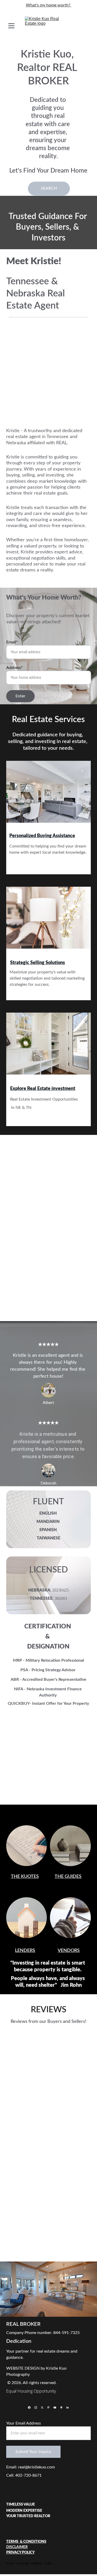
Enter (20, 696)
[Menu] (11, 26)
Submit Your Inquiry (33, 2452)
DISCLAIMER (17, 2547)
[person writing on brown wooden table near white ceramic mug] (70, 1918)
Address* (14, 668)
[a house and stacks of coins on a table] (27, 1918)
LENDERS (25, 1951)
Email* (12, 642)
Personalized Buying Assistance (42, 836)
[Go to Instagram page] (36, 2408)
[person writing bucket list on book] (27, 1846)
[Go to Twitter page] (42, 2408)
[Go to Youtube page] (55, 2408)
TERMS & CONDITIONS (26, 2542)
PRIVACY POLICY (20, 2553)
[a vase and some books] (70, 1846)
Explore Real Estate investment (43, 1089)
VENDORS (69, 1951)
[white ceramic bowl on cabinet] (49, 921)
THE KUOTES (25, 1877)
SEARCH (49, 188)
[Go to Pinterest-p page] (48, 2408)
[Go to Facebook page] (29, 2408)
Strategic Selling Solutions (38, 963)
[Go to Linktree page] (61, 2408)
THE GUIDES (68, 1877)
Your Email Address (24, 2423)
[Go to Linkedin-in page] (68, 2408)
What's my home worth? (49, 5)
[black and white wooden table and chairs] (49, 795)
